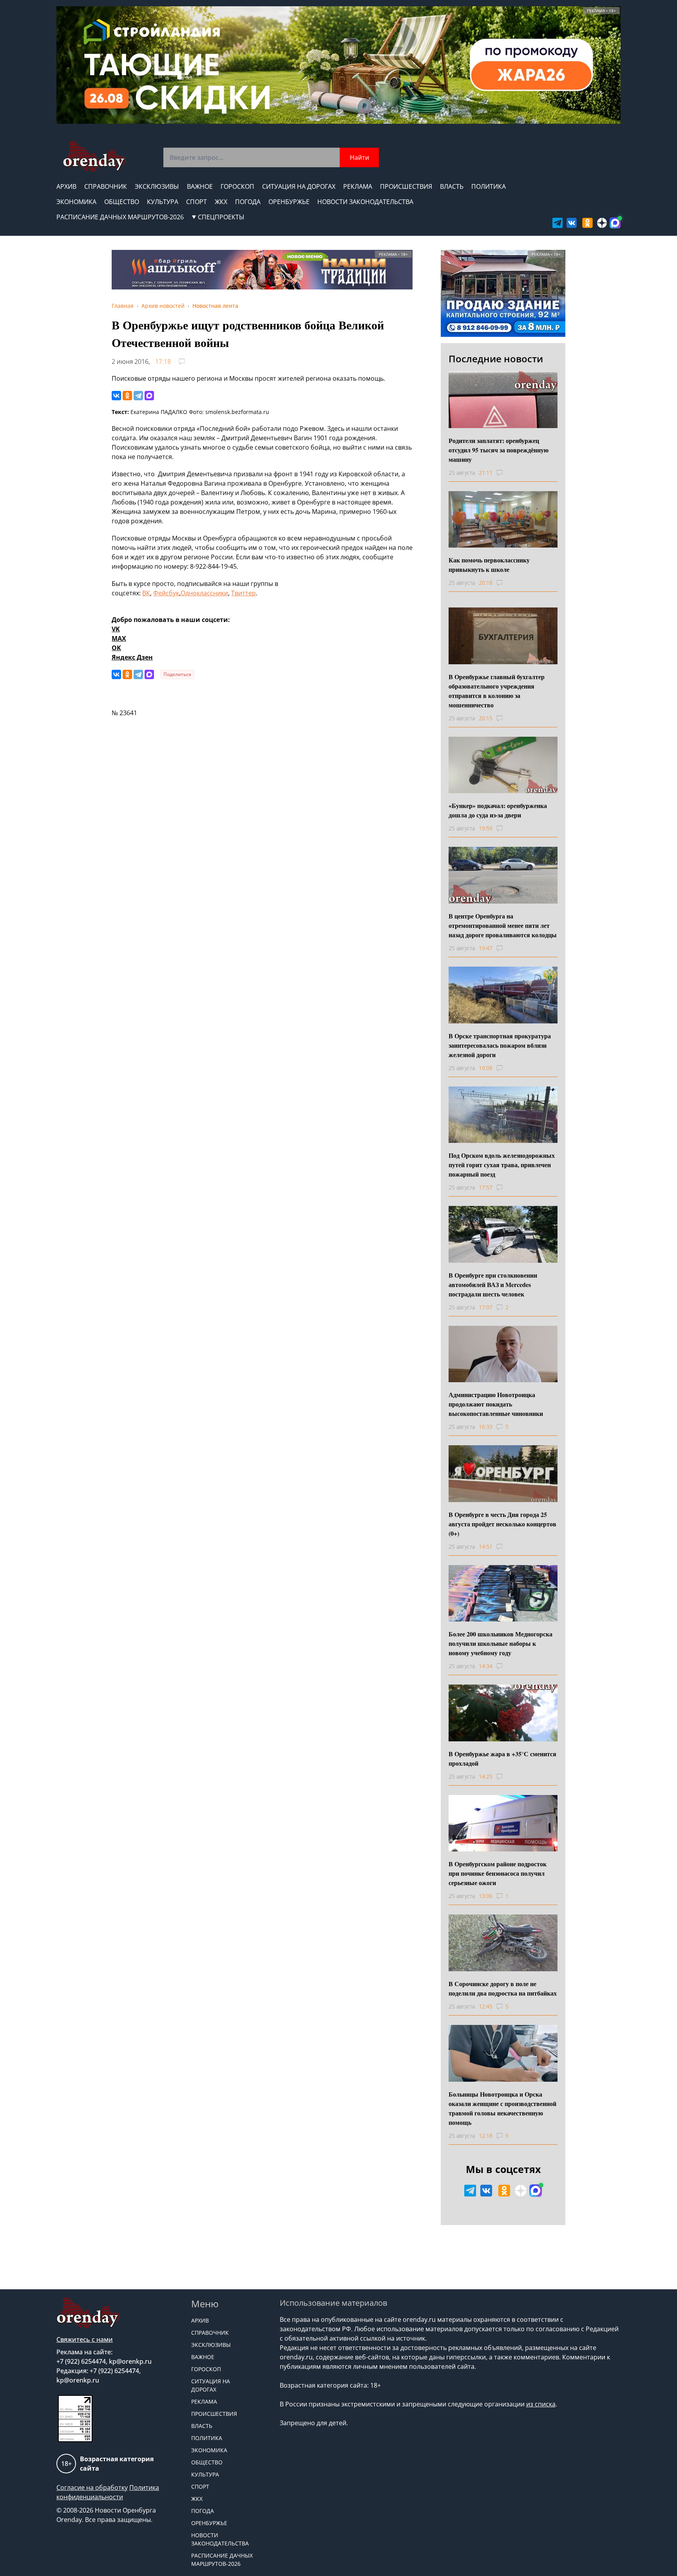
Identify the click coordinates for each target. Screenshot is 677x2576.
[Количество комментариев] (507, 473)
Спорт (196, 202)
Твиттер (243, 593)
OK (116, 648)
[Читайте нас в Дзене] (602, 223)
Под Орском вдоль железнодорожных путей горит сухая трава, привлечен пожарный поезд (502, 1165)
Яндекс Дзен (132, 657)
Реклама (358, 186)
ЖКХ (221, 202)
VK (116, 629)
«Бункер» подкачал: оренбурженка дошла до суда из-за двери (498, 810)
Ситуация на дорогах (299, 186)
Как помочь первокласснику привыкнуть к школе (489, 565)
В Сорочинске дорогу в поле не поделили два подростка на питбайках (503, 1988)
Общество (122, 202)
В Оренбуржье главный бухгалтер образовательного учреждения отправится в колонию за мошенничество (497, 691)
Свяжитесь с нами (85, 2339)
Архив (66, 186)
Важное (200, 186)
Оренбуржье (289, 202)
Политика (489, 186)
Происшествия (406, 186)
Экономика (76, 202)
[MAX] (149, 396)
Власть (452, 186)
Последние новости (496, 359)
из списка (541, 2404)
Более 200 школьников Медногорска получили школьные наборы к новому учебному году (501, 1643)
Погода (248, 202)
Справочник (106, 186)
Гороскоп (237, 186)
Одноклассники (204, 593)
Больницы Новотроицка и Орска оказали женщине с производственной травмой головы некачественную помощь (502, 2108)
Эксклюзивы (157, 186)
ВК (146, 593)
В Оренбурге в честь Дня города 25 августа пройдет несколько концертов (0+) (502, 1524)
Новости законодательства (365, 202)
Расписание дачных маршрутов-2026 (120, 217)
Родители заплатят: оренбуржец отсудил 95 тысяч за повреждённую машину (499, 450)
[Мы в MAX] (615, 223)
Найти (359, 157)
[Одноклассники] (127, 396)
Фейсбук (166, 593)
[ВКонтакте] (116, 396)
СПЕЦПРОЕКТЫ (221, 217)
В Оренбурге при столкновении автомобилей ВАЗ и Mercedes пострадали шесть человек (493, 1284)
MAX (119, 638)
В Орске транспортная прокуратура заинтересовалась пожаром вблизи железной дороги (500, 1045)
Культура (163, 202)
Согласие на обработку (92, 2487)
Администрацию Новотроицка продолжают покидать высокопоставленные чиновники (496, 1404)
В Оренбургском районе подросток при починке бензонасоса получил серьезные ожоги (498, 1873)
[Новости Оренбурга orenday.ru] (94, 156)
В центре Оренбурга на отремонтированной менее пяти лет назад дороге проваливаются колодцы (503, 925)
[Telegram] (138, 396)
